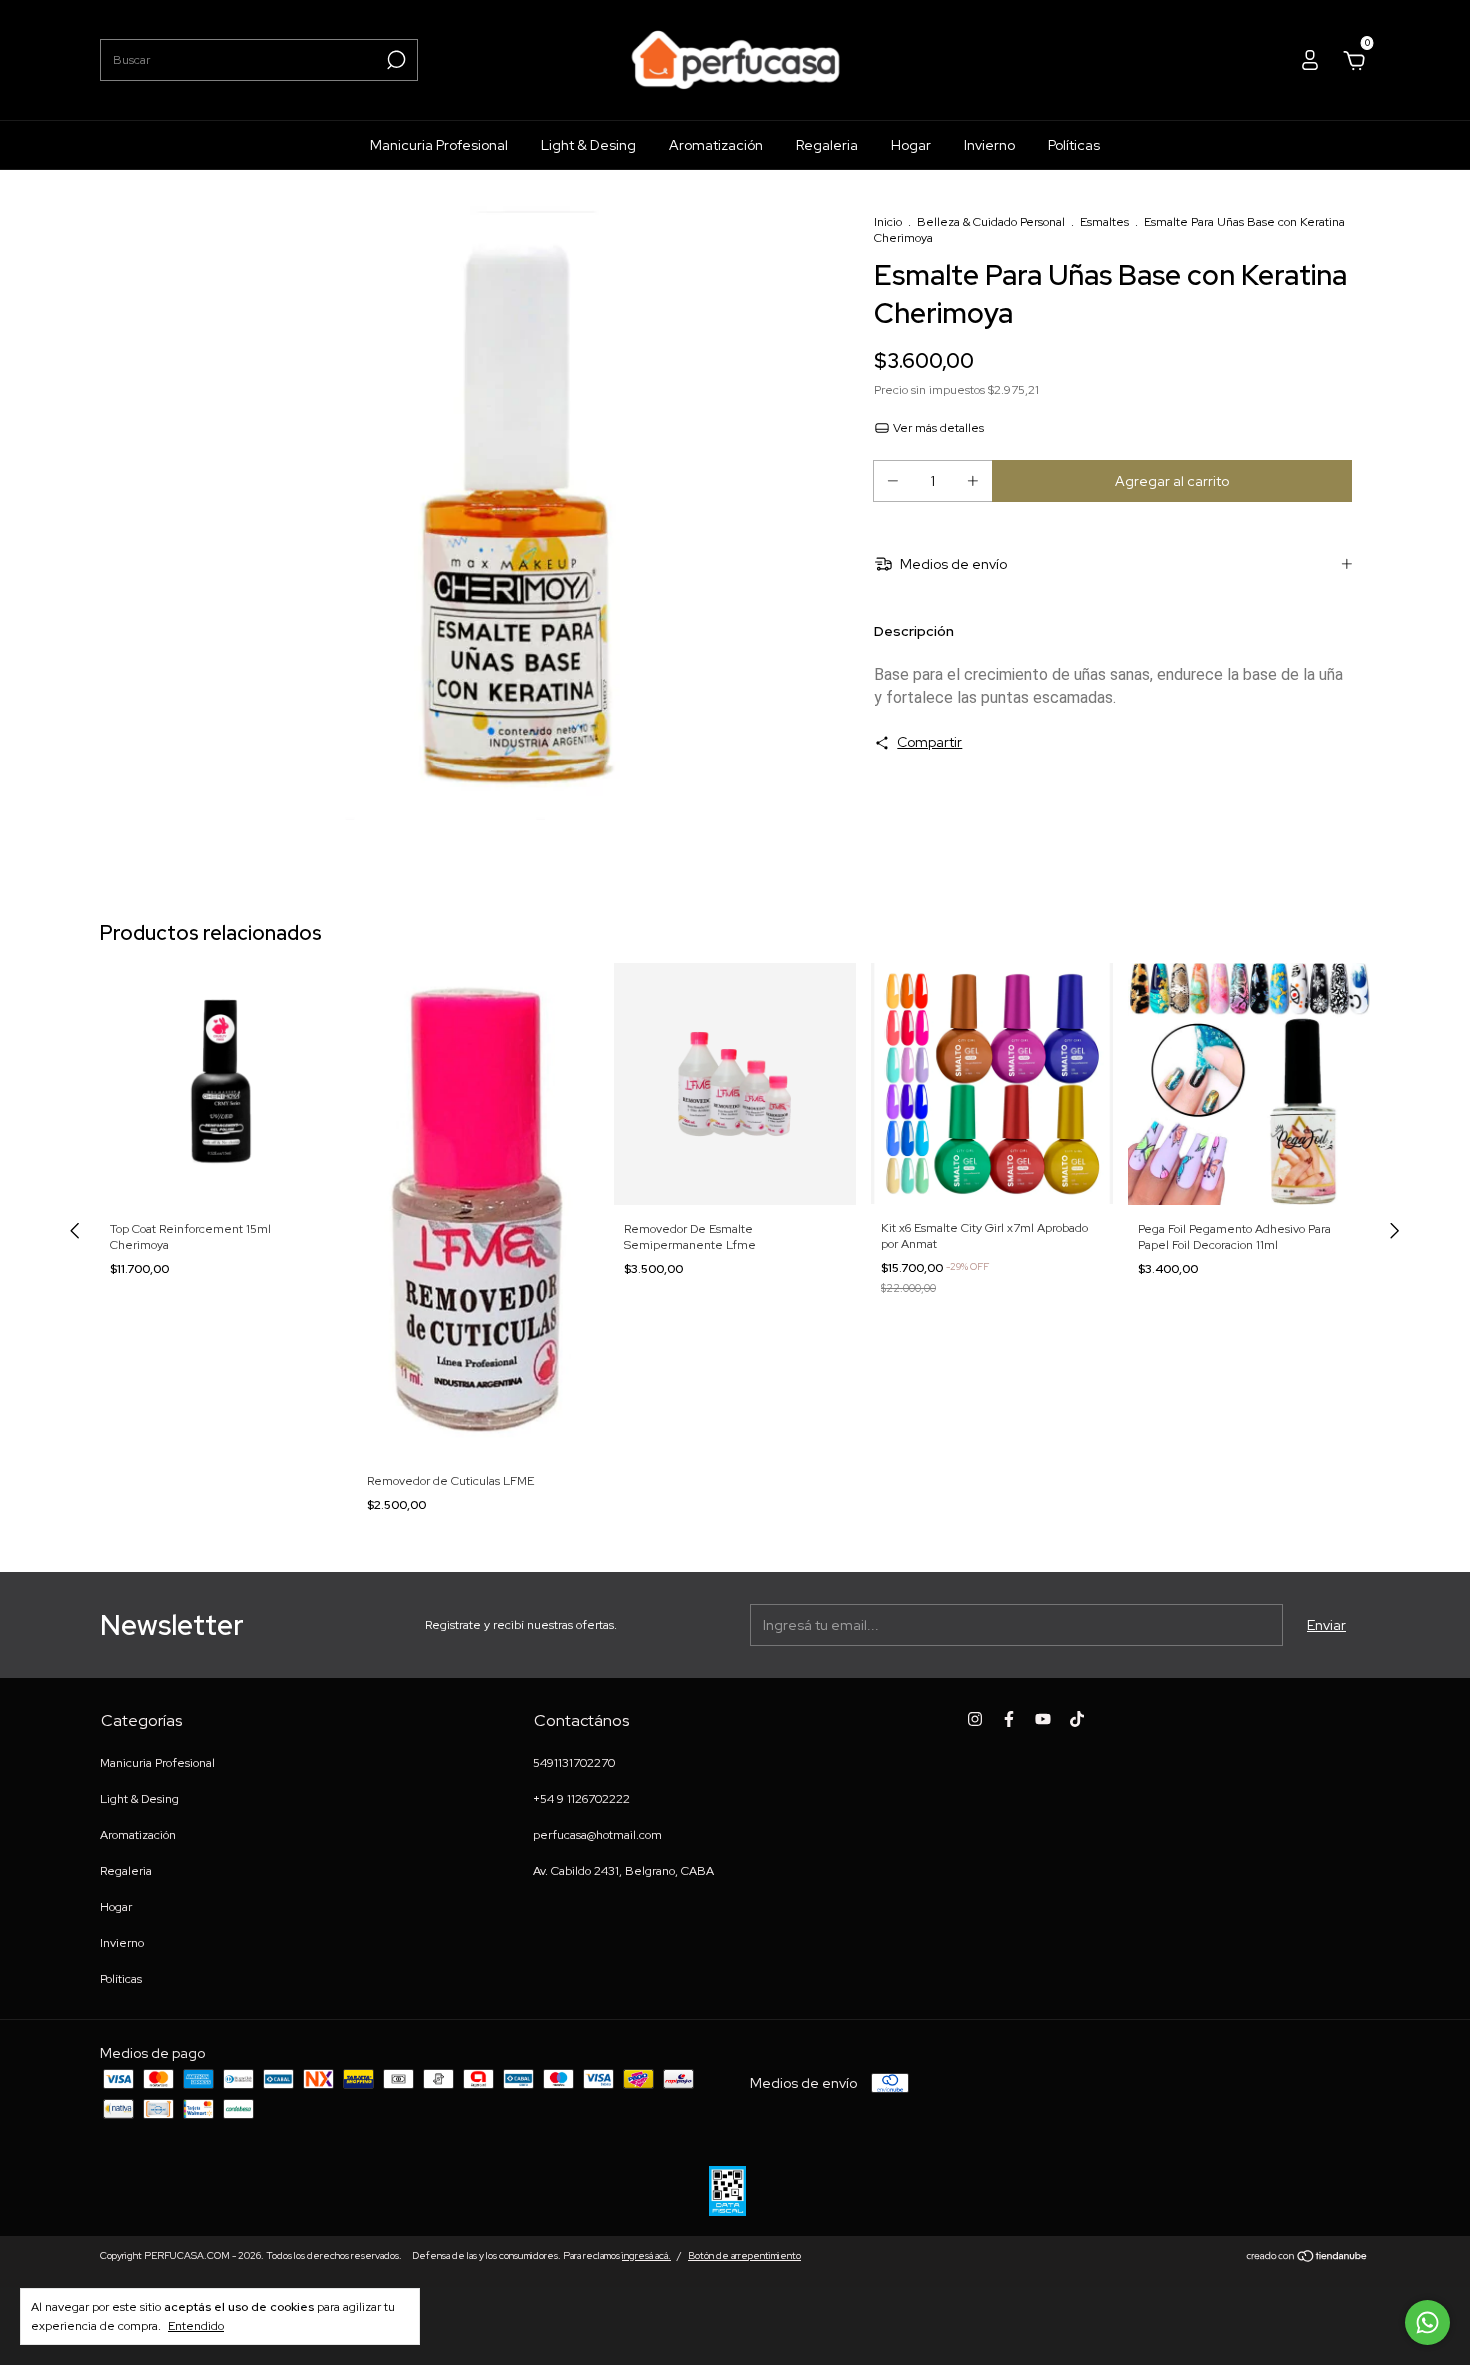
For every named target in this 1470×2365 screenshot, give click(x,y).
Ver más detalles (937, 428)
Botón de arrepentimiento (744, 2255)
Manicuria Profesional (439, 145)
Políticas (1074, 145)
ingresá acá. (646, 2255)
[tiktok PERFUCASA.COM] (1077, 1719)
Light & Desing (588, 145)
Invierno (989, 145)
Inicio (888, 222)
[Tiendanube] (1307, 2258)
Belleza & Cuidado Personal (991, 222)
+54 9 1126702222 (581, 1799)
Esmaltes (1104, 222)
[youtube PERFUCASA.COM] (1043, 1719)
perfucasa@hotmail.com (597, 1835)
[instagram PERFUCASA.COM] (975, 1719)
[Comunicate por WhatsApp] (1427, 2322)
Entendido (196, 2326)
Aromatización (716, 145)
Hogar (911, 145)
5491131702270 (574, 1763)
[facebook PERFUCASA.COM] (1009, 1719)
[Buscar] (394, 60)
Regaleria (827, 145)
